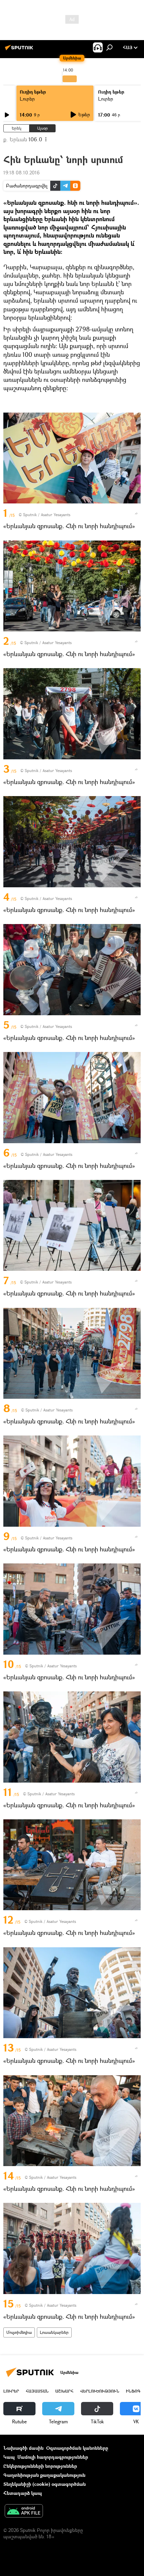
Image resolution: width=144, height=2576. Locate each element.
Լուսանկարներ (54, 2332)
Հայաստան (37, 2391)
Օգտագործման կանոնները (77, 2448)
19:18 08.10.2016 (21, 173)
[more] (136, 513)
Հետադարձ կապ (23, 2493)
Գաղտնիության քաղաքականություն (44, 2475)
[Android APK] (24, 2512)
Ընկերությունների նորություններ (40, 2466)
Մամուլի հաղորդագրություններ (53, 2457)
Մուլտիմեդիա (19, 2332)
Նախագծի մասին (23, 2448)
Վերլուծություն (100, 2391)
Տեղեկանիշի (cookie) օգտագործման (45, 2484)
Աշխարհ (64, 2391)
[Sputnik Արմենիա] (20, 50)
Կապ (9, 2457)
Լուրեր (27, 99)
